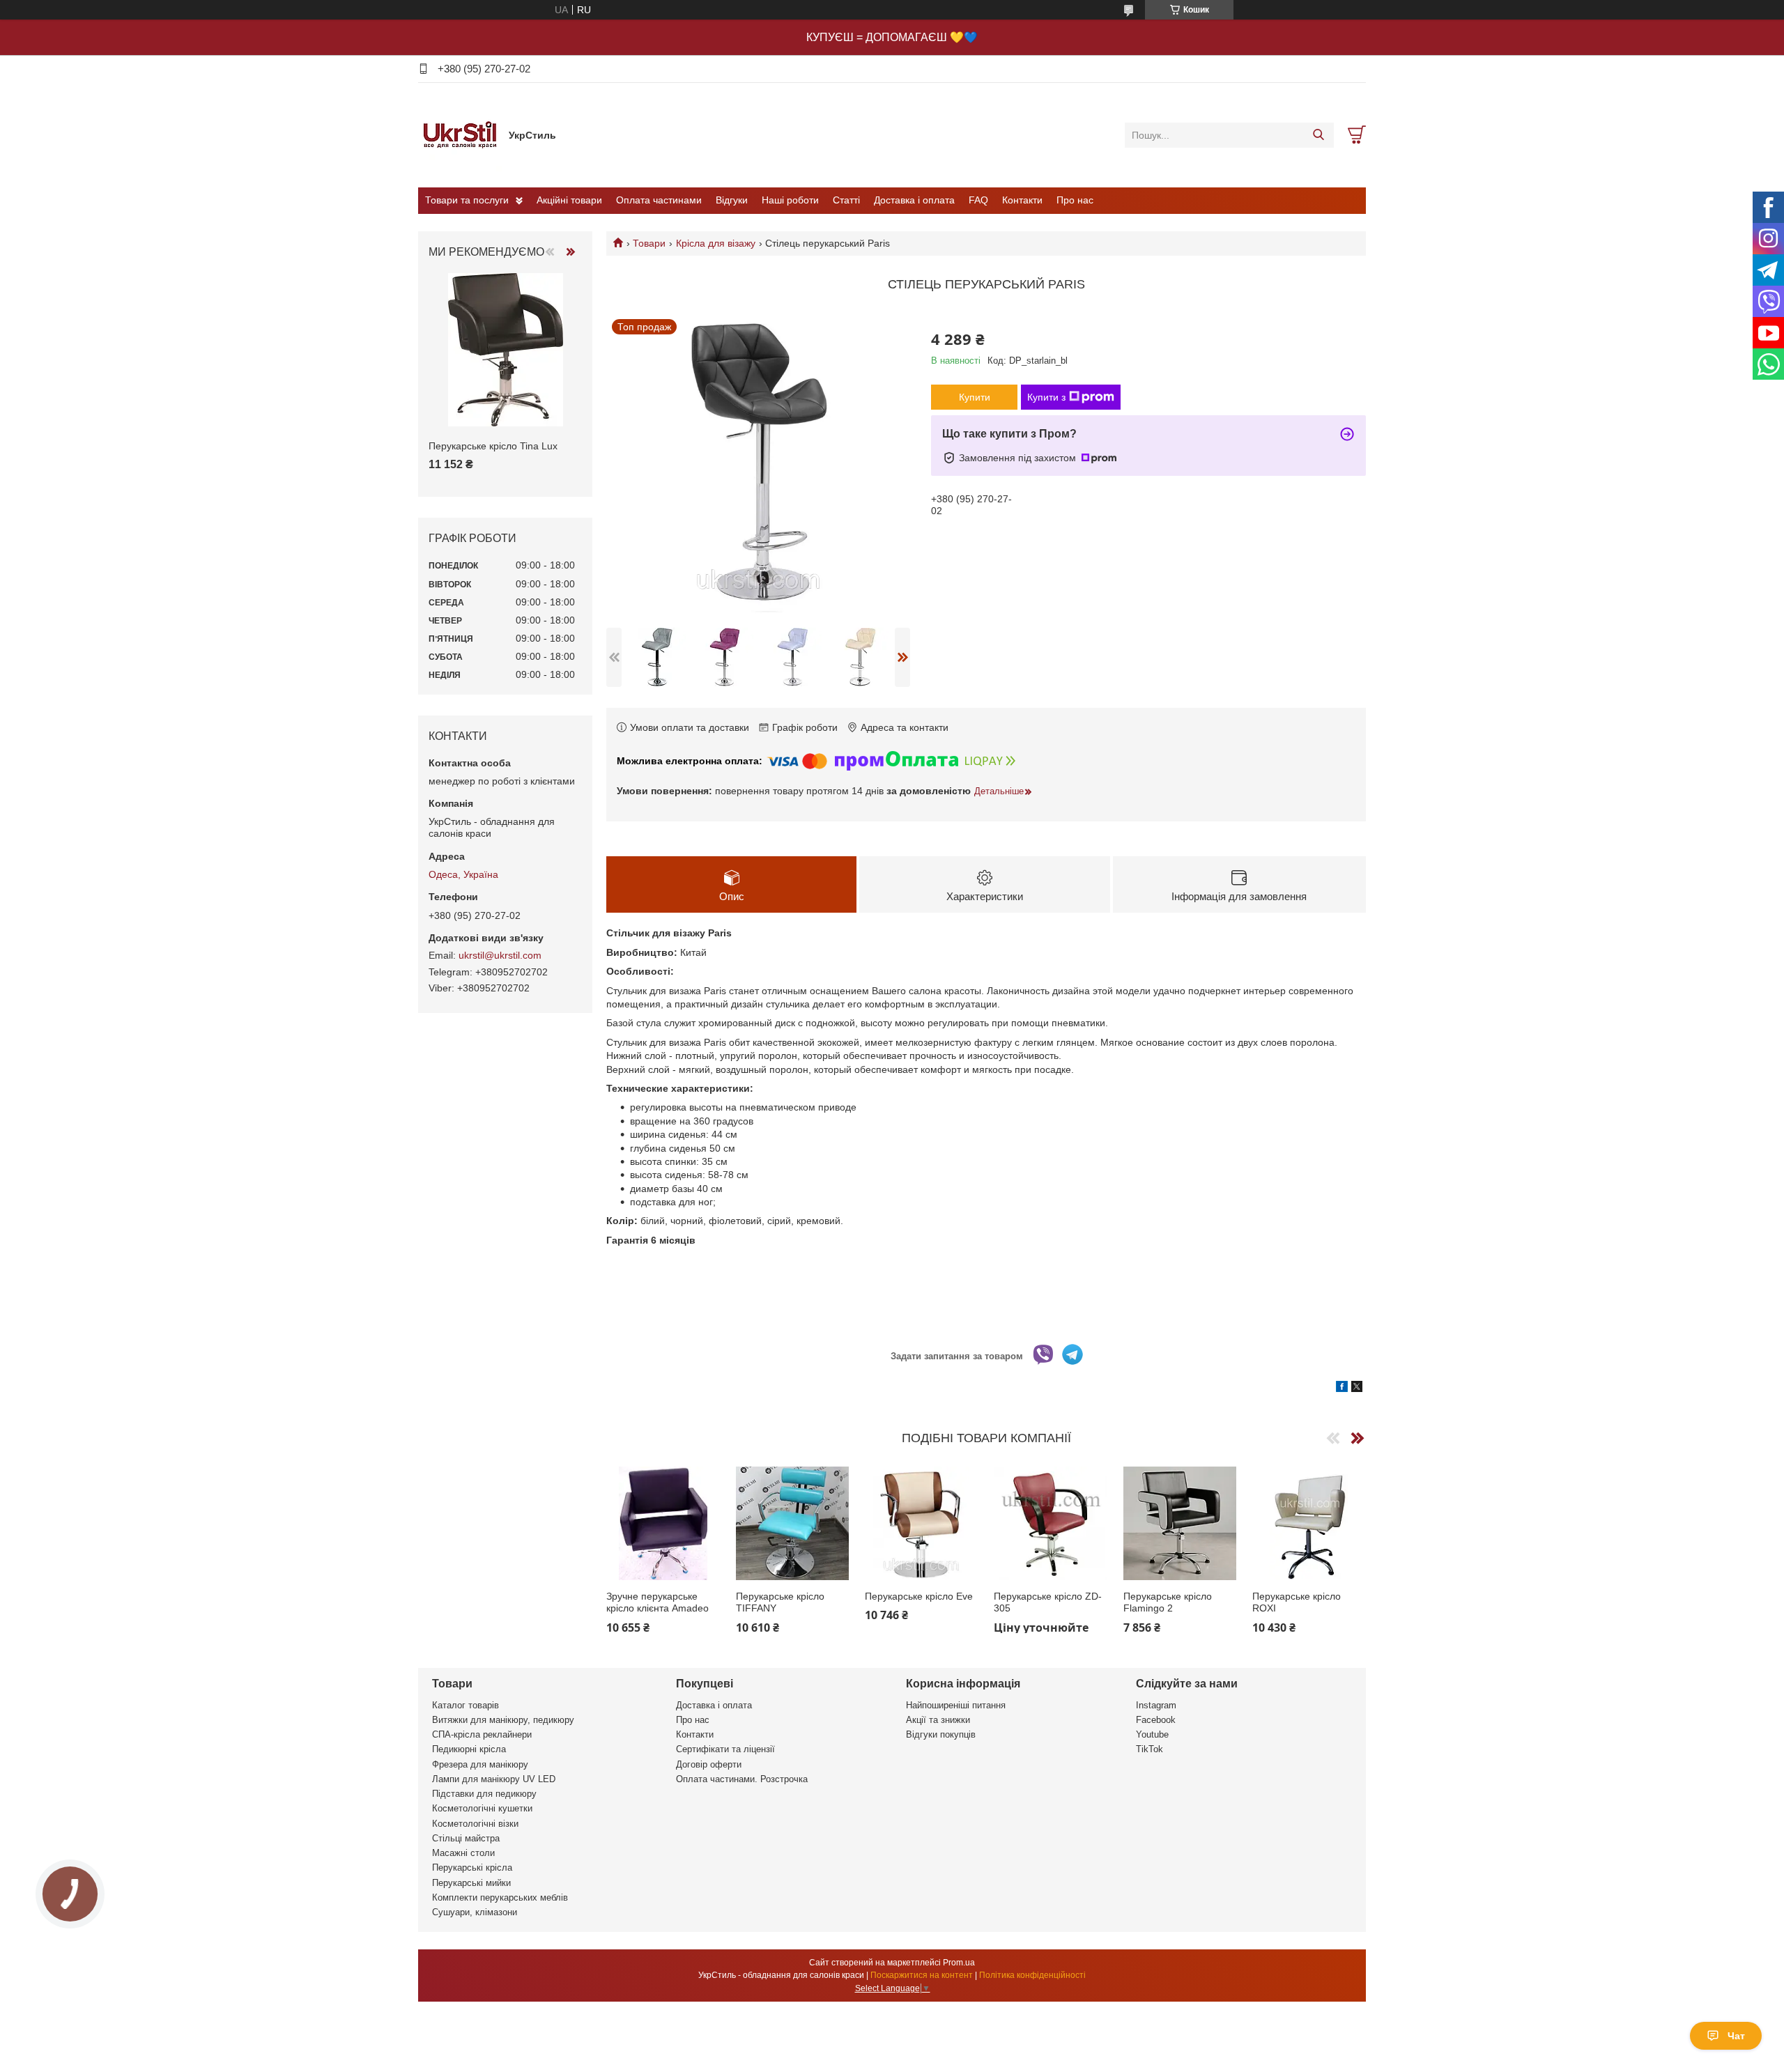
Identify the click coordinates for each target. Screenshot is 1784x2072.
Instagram (1156, 1705)
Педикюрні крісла (469, 1749)
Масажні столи (463, 1853)
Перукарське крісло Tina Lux (493, 446)
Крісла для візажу (716, 243)
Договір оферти (709, 1764)
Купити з (1046, 397)
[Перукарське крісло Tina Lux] (505, 350)
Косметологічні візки (475, 1824)
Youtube (1152, 1734)
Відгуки (732, 200)
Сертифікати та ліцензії (725, 1749)
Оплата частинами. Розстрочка (742, 1779)
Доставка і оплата (914, 200)
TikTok (1149, 1749)
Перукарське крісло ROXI (1297, 1602)
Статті (846, 200)
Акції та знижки (938, 1720)
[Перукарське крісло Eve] (922, 1523)
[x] (1357, 1389)
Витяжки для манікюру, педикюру (503, 1720)
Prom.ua (959, 1963)
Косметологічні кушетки (482, 1808)
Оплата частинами (659, 200)
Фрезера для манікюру (480, 1764)
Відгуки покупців (941, 1734)
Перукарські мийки (471, 1883)
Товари (649, 243)
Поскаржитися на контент (922, 1975)
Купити (975, 397)
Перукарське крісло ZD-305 (1048, 1602)
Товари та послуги (467, 200)
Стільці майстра (466, 1838)
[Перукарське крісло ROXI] (1309, 1523)
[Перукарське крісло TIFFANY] (793, 1523)
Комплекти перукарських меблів (500, 1897)
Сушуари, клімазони (475, 1912)
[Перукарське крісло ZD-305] (1051, 1523)
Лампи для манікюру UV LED (494, 1779)
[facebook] (1342, 1389)
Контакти (1022, 200)
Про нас (1075, 200)
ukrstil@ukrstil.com (500, 955)
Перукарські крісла (472, 1868)
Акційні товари (569, 200)
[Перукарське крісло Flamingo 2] (1180, 1523)
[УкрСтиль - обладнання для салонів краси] (460, 134)
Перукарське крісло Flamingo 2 (1168, 1602)
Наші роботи (790, 200)
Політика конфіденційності (1032, 1975)
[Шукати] (1318, 135)
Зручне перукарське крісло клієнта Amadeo (658, 1602)
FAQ (978, 200)
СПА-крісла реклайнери (482, 1734)
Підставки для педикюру (484, 1794)
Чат (1736, 2036)
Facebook (1156, 1720)
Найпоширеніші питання (956, 1705)
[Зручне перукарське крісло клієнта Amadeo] (663, 1523)
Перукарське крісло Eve (919, 1596)
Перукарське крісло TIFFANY (780, 1602)
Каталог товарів (466, 1705)
